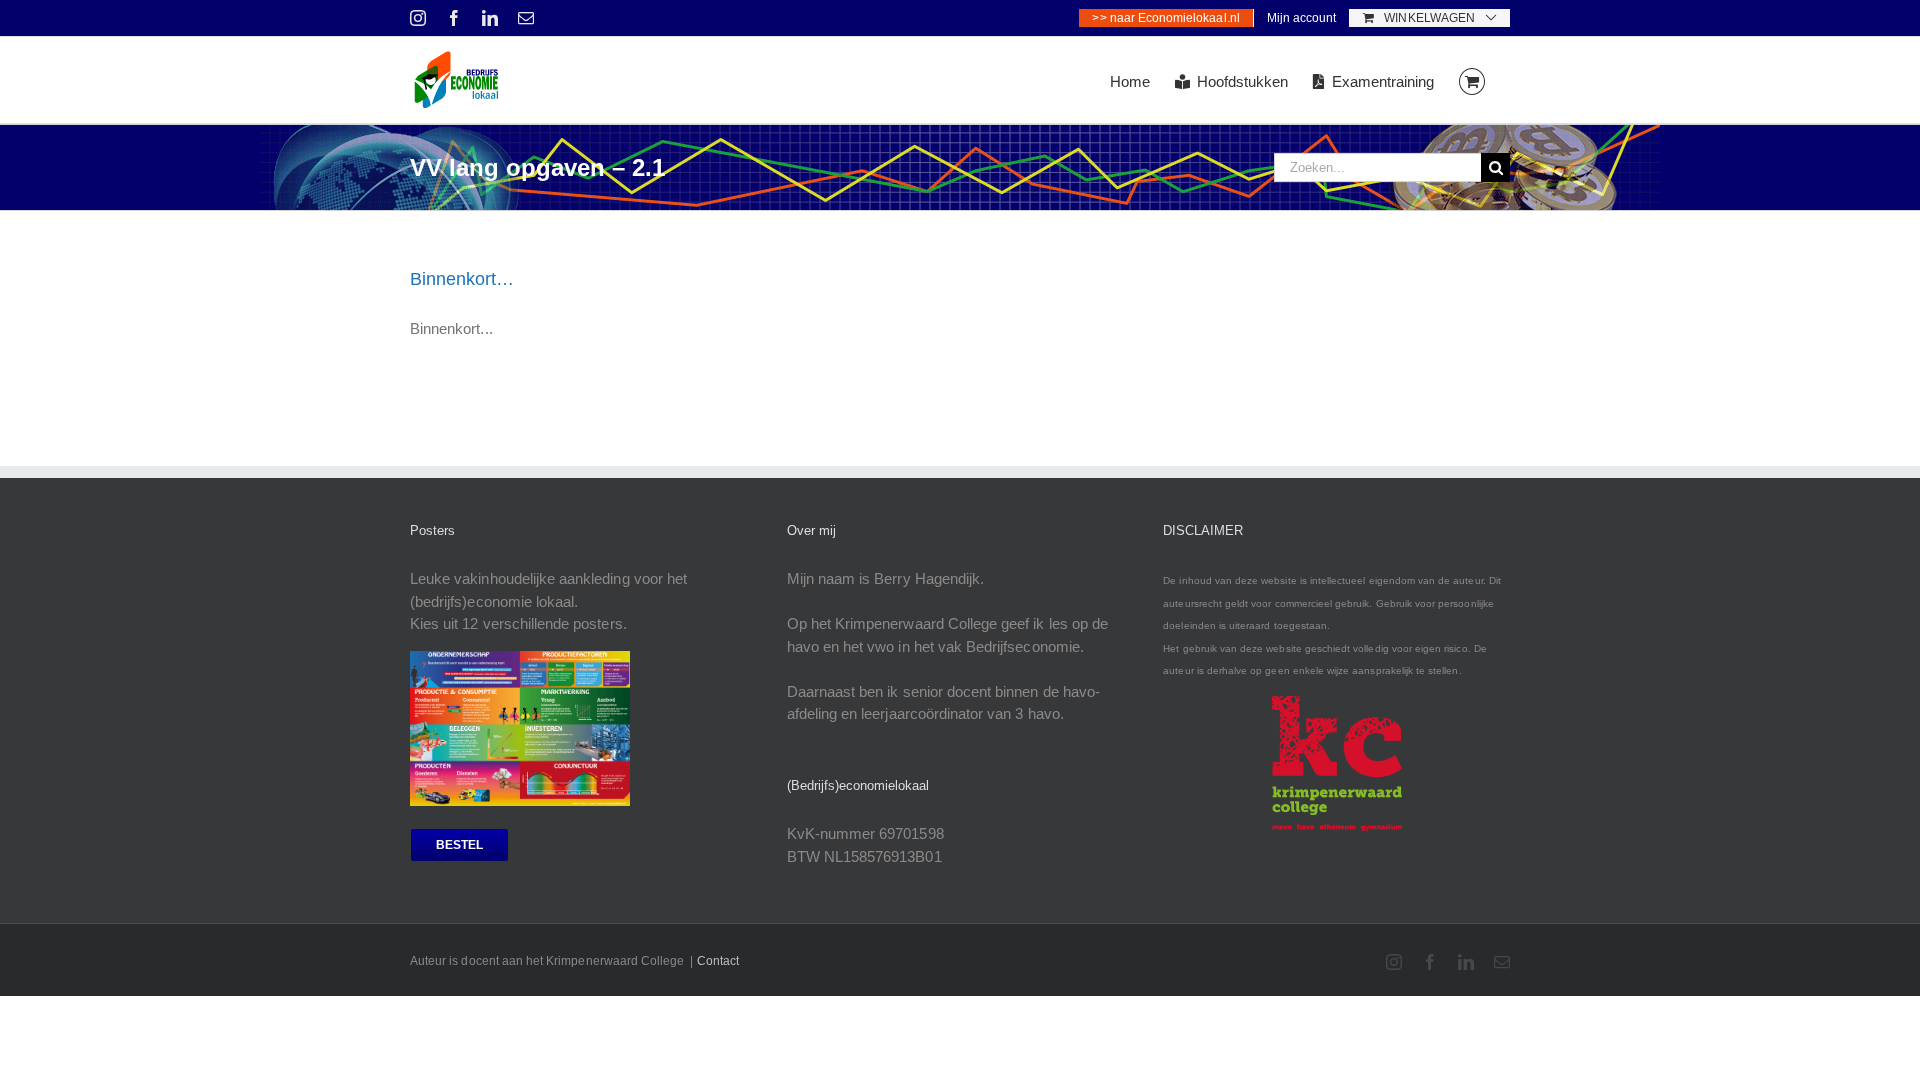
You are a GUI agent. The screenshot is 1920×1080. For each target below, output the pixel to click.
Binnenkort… (462, 279)
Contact (718, 961)
